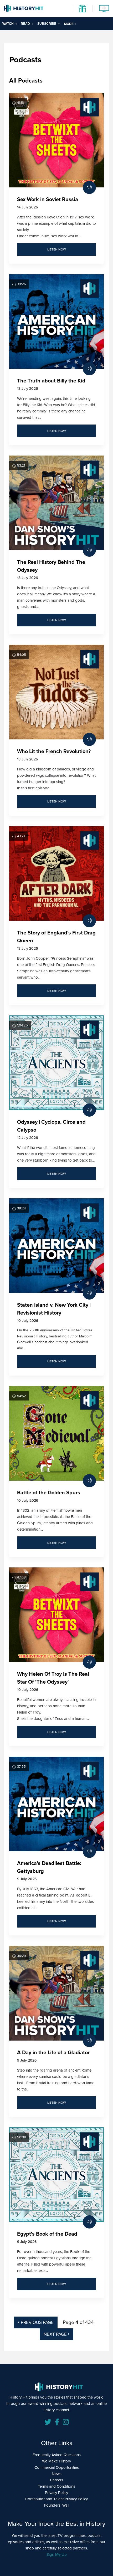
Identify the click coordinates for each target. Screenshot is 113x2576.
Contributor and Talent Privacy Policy (56, 2499)
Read (25, 24)
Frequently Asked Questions (57, 2455)
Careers (57, 2480)
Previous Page (37, 2322)
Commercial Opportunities (57, 2467)
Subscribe (47, 24)
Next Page (56, 2334)
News (57, 2474)
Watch (8, 24)
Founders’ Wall (57, 2505)
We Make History (56, 2461)
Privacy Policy (56, 2493)
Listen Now (57, 249)
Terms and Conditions (56, 2486)
